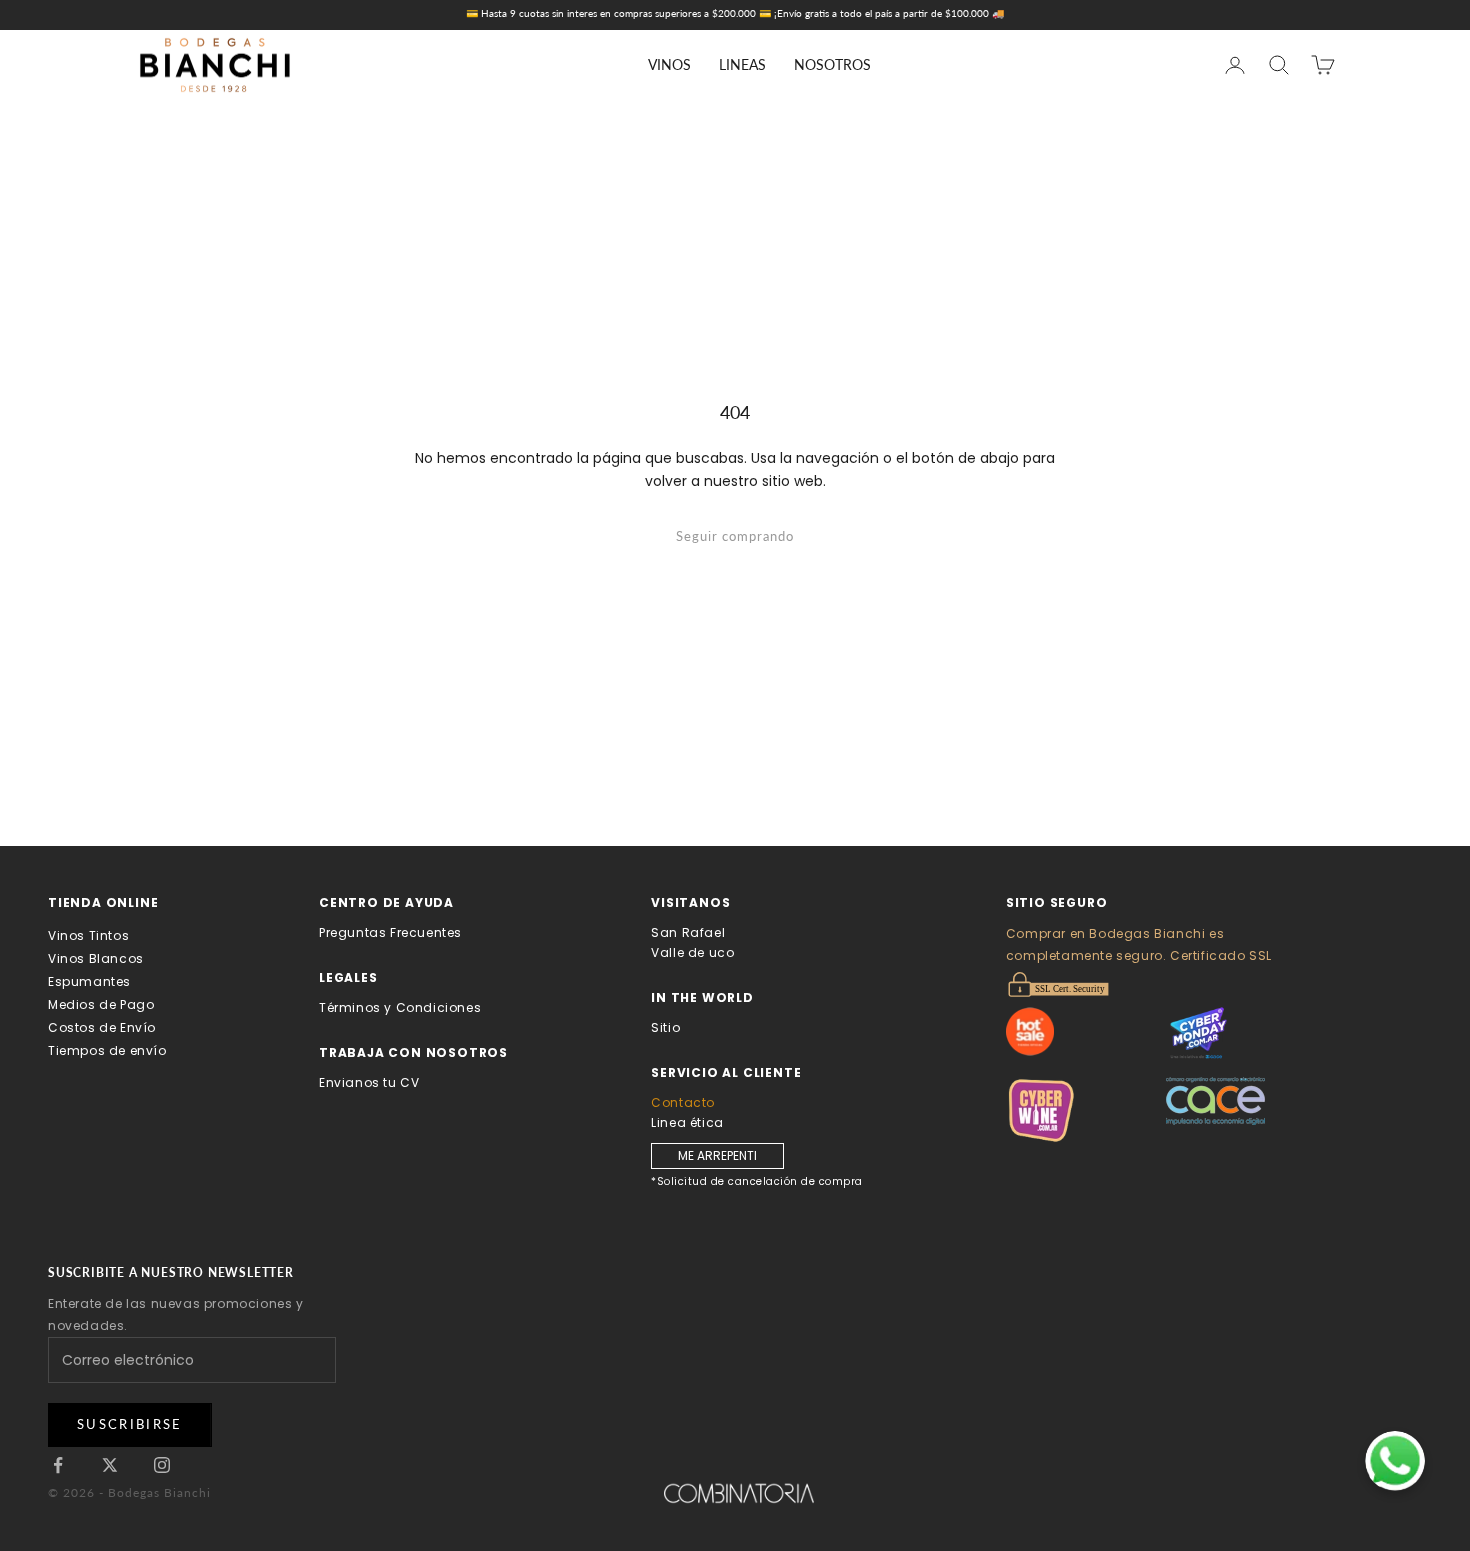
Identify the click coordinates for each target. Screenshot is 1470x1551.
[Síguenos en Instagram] (162, 1465)
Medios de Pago (101, 1004)
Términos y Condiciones (400, 1007)
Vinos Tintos (88, 935)
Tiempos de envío (107, 1050)
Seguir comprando (735, 536)
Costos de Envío (102, 1027)
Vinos (669, 64)
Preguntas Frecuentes (390, 932)
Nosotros (832, 64)
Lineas (742, 64)
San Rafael (688, 932)
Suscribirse (130, 1424)
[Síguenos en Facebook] (58, 1465)
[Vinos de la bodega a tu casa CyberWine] (1086, 1110)
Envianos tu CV (369, 1082)
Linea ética (687, 1122)
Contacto (683, 1102)
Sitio (665, 1027)
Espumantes (89, 981)
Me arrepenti (717, 1155)
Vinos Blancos (96, 958)
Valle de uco (692, 952)
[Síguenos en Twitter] (110, 1465)
